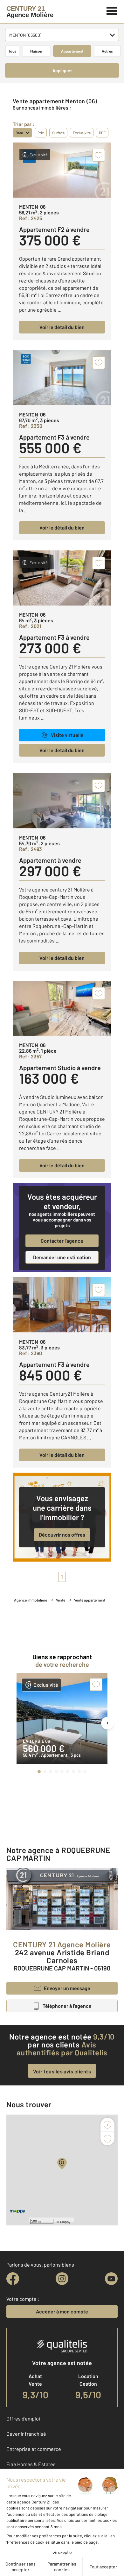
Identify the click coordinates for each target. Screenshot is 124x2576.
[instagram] (62, 2279)
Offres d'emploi (23, 2418)
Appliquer (62, 70)
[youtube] (111, 2279)
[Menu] (112, 10)
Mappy (65, 2222)
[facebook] (13, 2279)
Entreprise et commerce (34, 2449)
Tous (12, 51)
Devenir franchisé (26, 2434)
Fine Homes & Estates (31, 2464)
